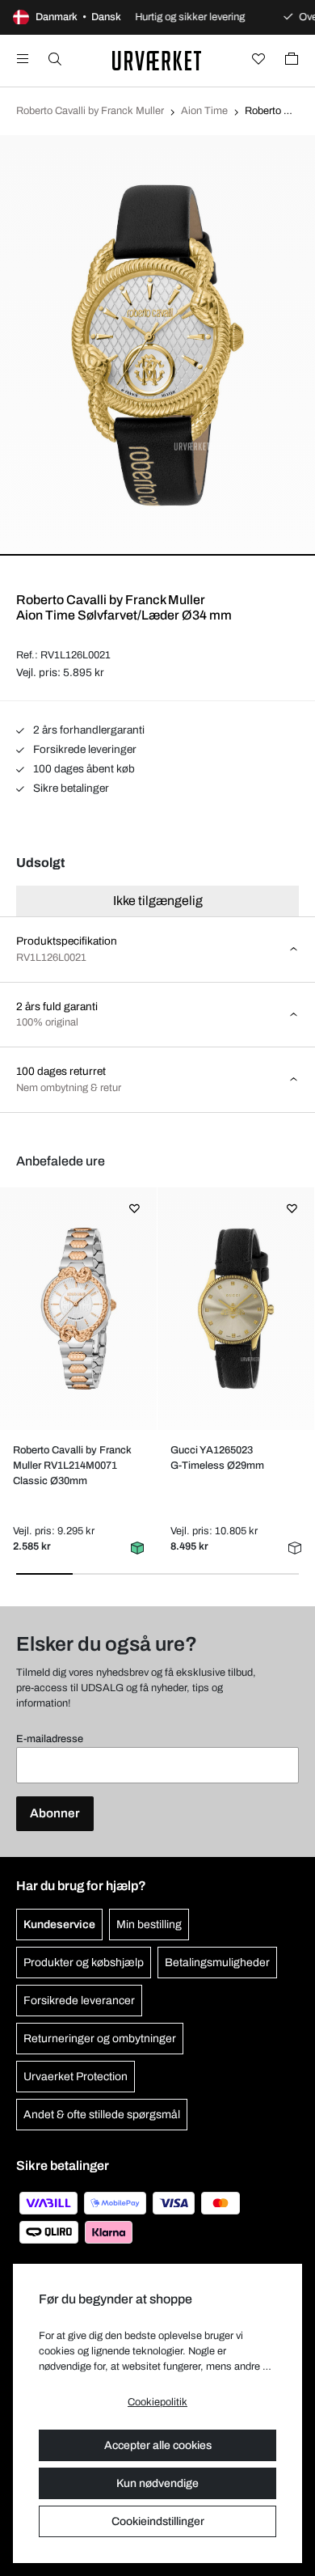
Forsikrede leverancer (79, 2001)
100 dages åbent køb (83, 769)
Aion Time (204, 111)
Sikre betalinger (70, 788)
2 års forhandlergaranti (88, 730)
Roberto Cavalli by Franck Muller (90, 111)
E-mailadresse (50, 1739)
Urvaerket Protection (76, 2077)
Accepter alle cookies (158, 2445)
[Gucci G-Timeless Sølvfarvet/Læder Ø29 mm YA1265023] (235, 1309)
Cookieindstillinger (158, 2521)
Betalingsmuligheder (217, 1963)
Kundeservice (59, 1925)
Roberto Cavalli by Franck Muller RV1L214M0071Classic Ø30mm (72, 1466)
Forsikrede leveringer (84, 749)
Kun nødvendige (157, 2483)
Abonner (55, 1813)
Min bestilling (149, 1925)
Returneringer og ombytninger (100, 2039)
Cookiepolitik (157, 2402)
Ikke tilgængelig (158, 901)
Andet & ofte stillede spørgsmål (102, 2115)
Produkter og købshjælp (84, 1963)
